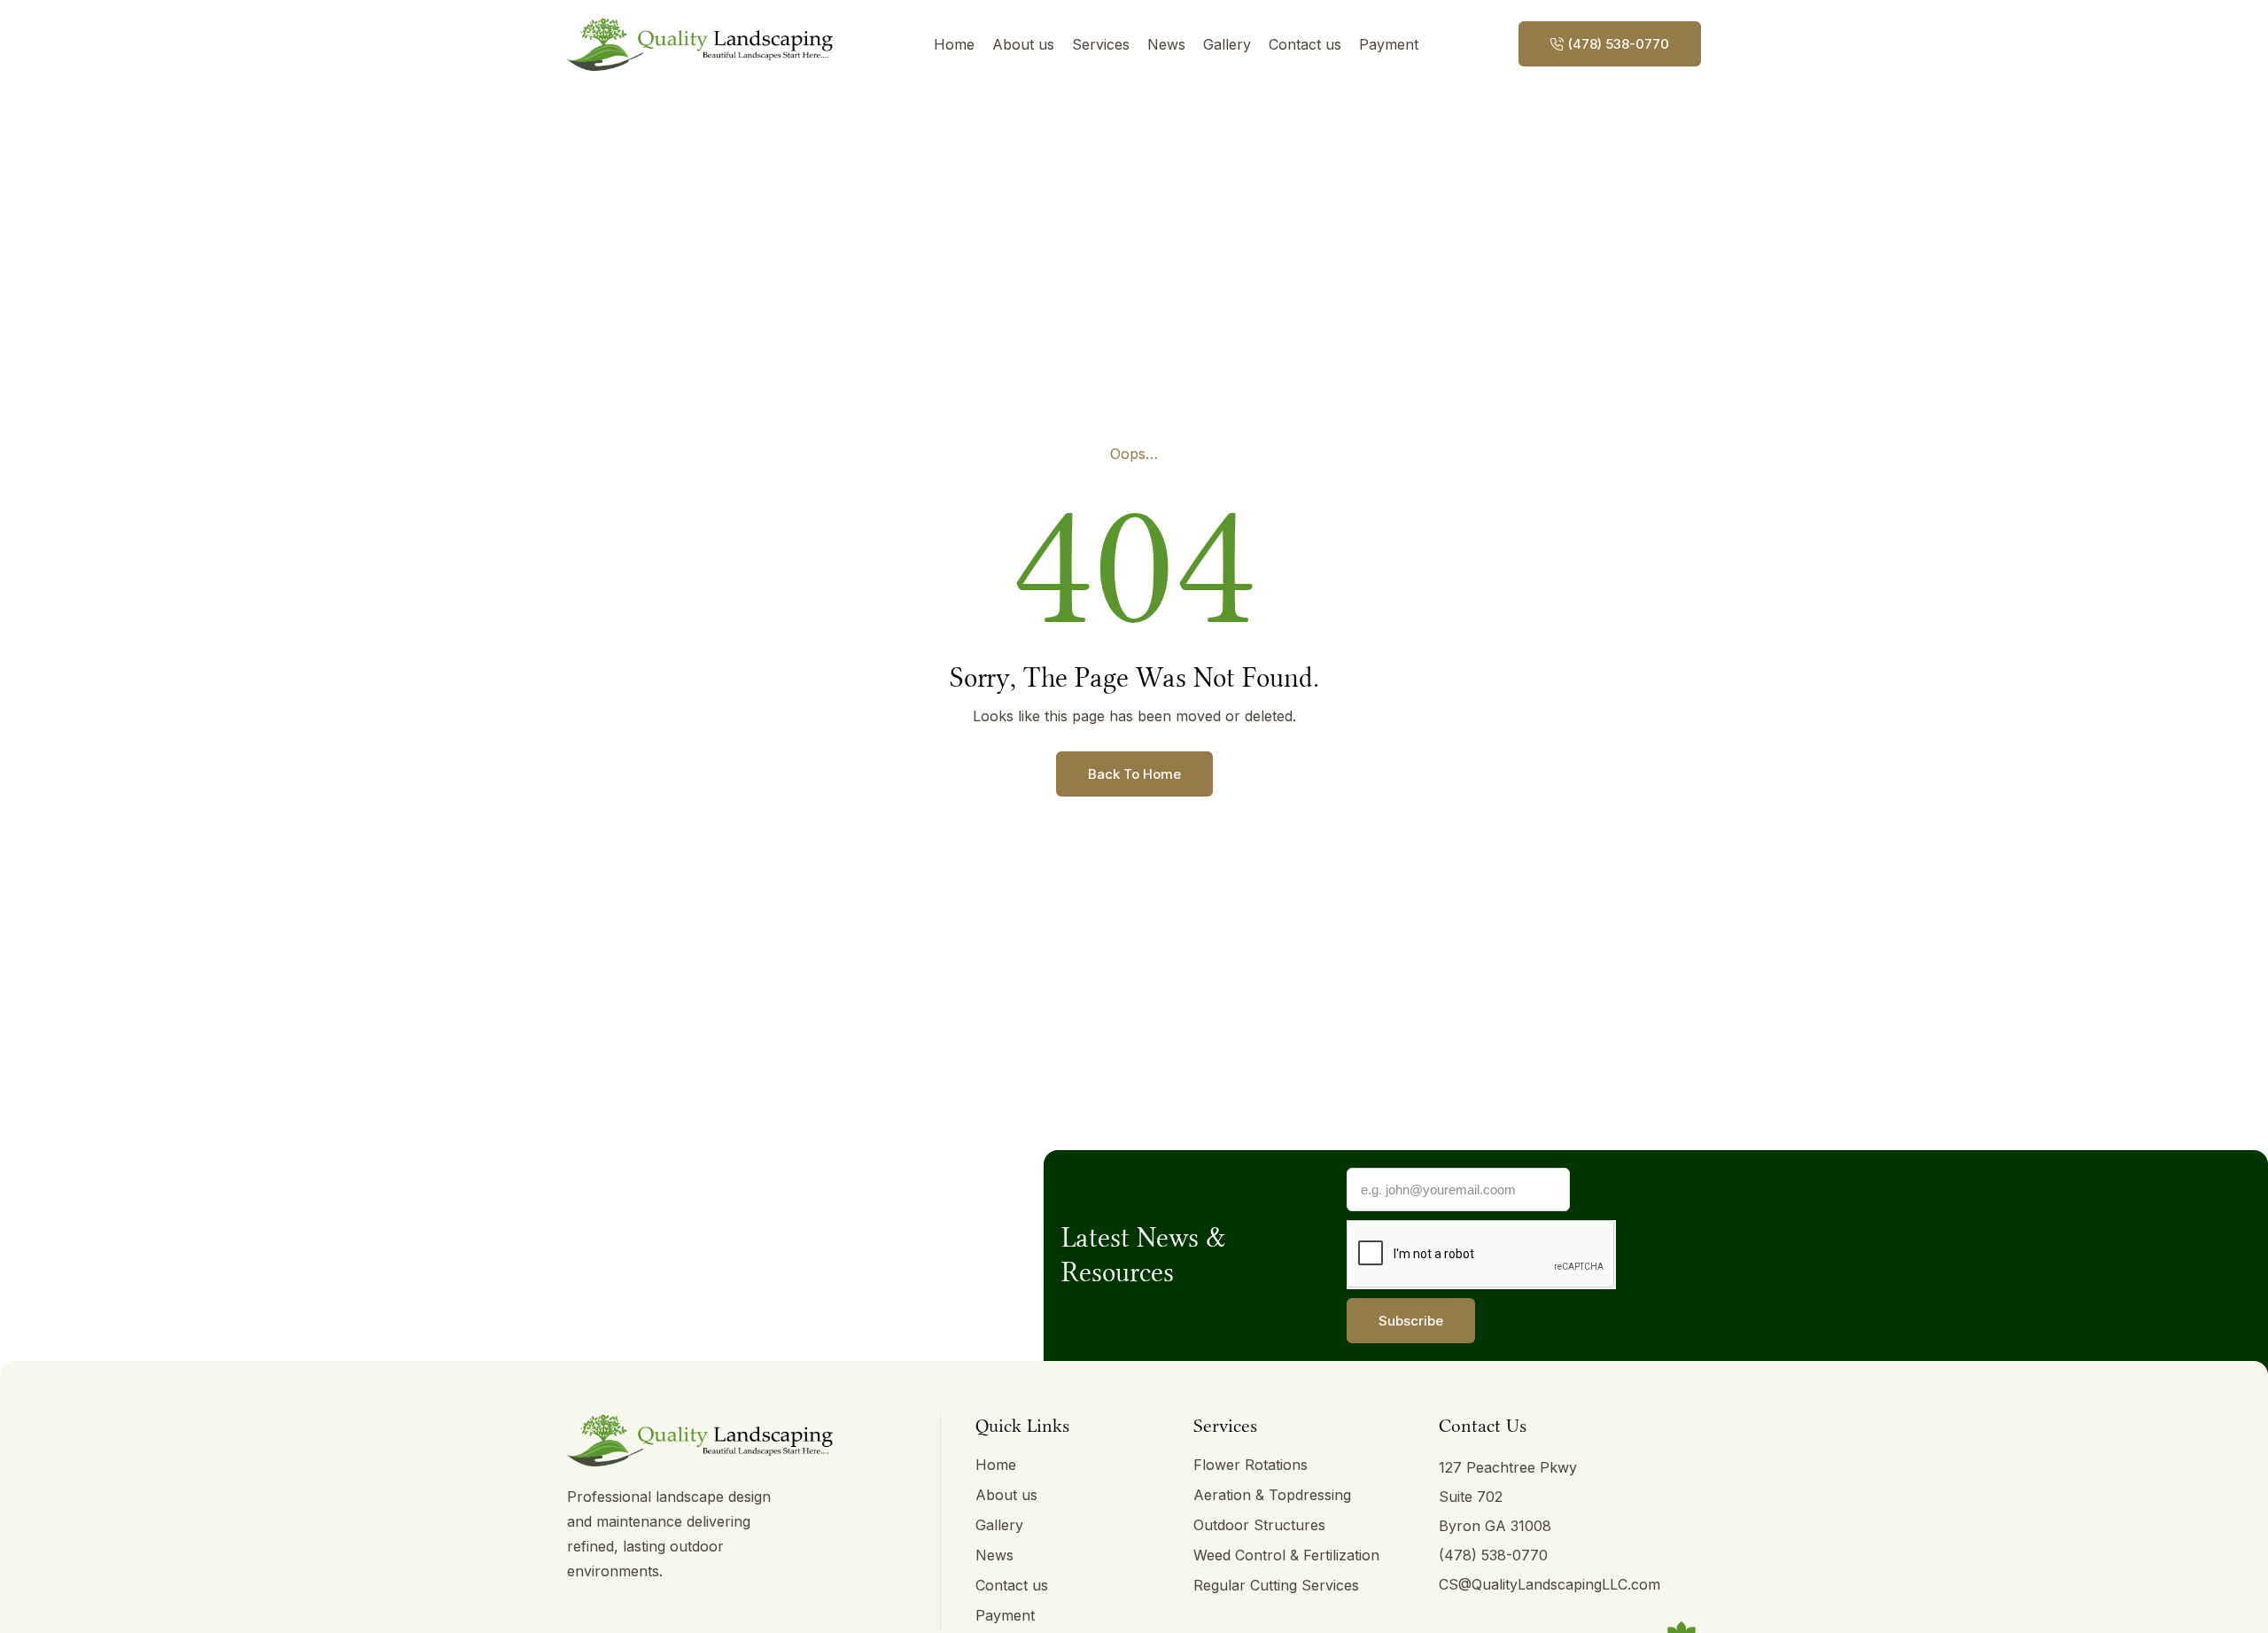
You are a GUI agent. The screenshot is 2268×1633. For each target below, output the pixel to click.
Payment (1389, 44)
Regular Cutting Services (1276, 1585)
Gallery (1227, 44)
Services (1101, 44)
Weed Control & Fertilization (1286, 1555)
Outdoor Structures (1259, 1525)
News (1166, 44)
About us (1023, 44)
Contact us (1305, 44)
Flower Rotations (1251, 1465)
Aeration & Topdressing (1272, 1495)
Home (954, 44)
